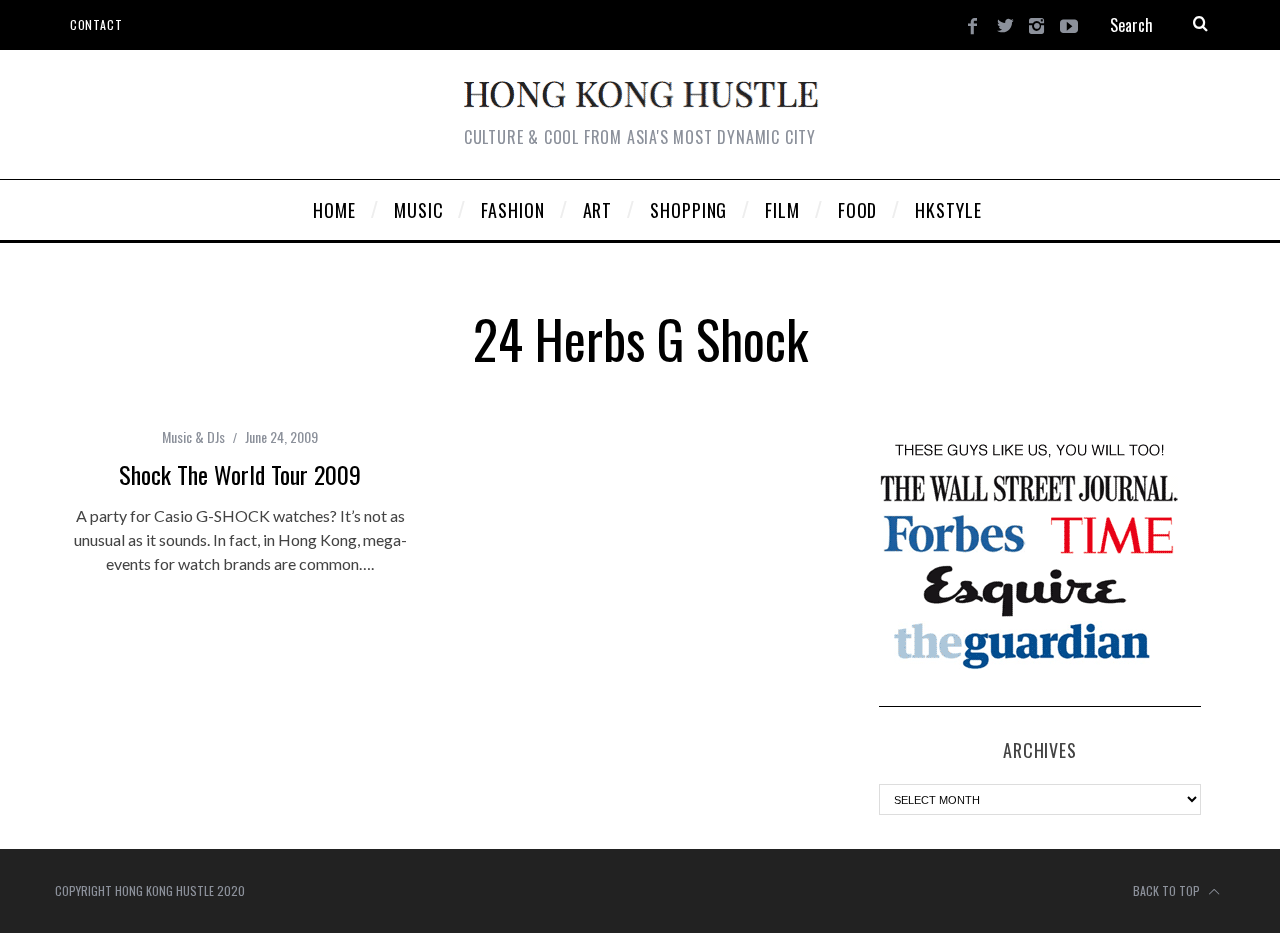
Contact (96, 24)
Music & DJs (193, 436)
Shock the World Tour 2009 (240, 474)
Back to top (1168, 890)
